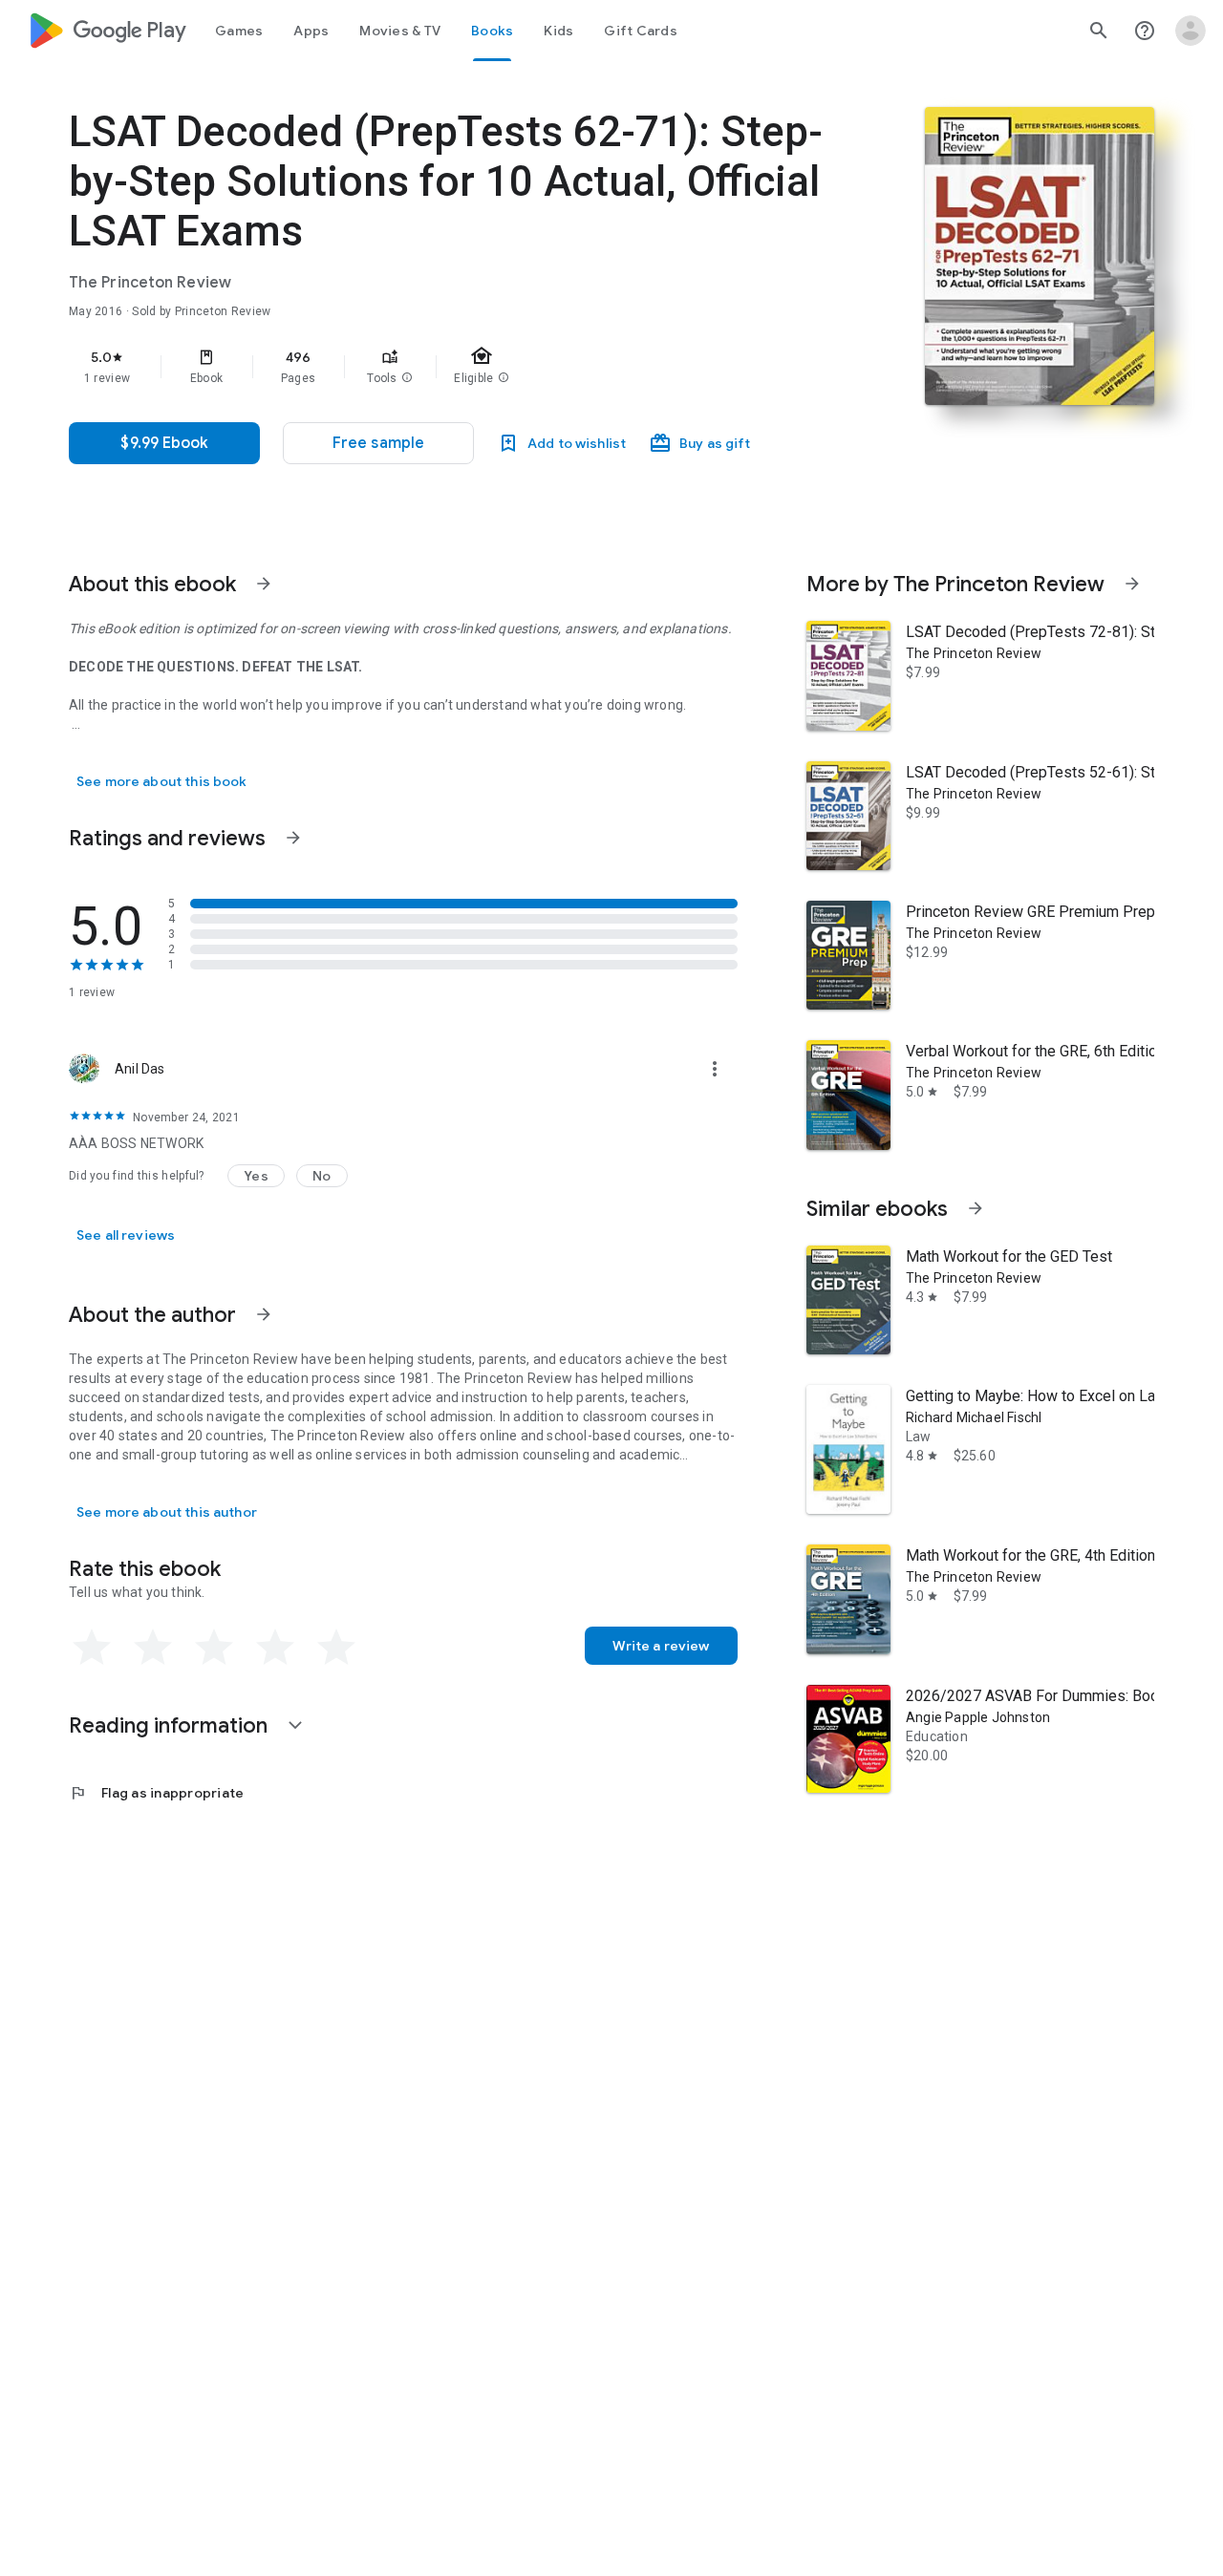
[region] (451, 367)
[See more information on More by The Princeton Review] (1132, 584)
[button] (407, 378)
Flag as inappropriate (156, 1793)
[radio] (92, 1648)
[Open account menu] (1191, 31)
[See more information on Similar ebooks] (976, 1208)
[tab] (239, 31)
